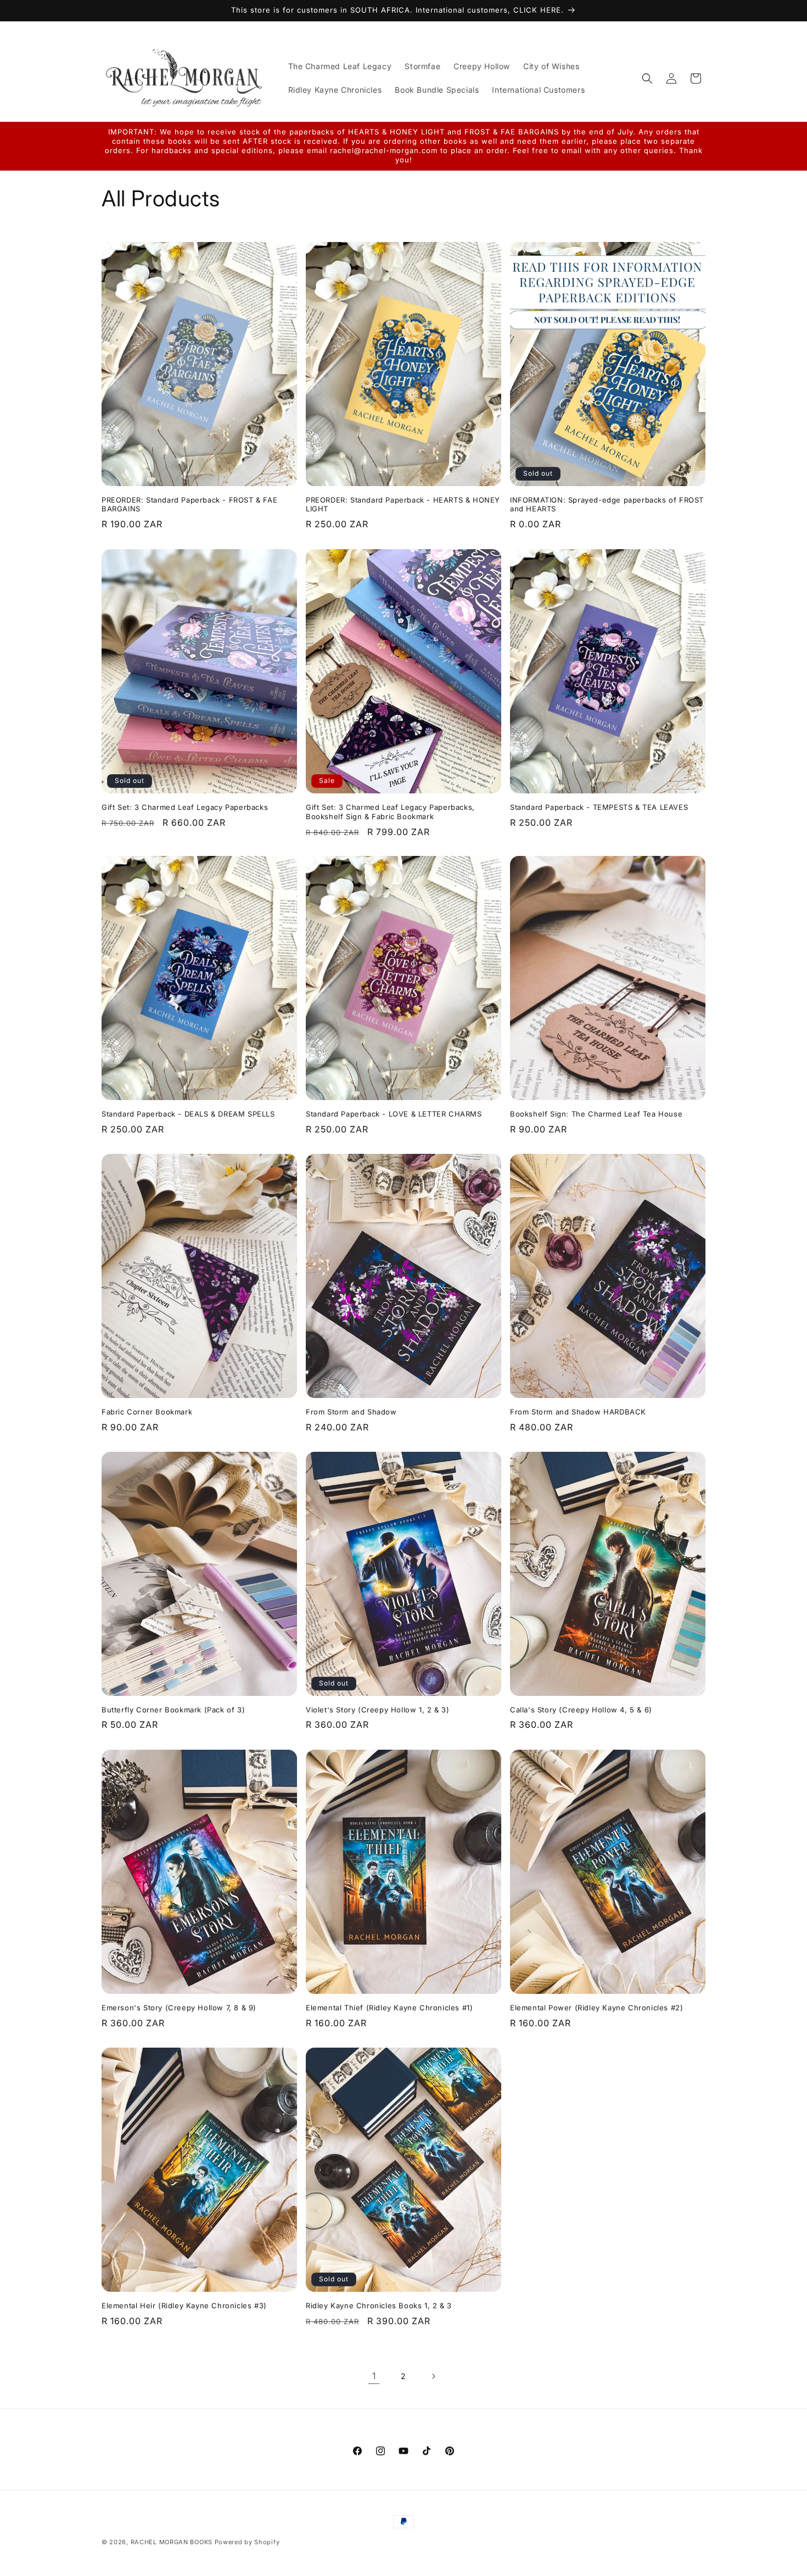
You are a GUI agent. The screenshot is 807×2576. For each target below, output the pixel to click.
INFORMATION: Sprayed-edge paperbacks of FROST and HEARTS (607, 505)
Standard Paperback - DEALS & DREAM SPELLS (188, 1114)
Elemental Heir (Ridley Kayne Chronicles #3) (184, 2306)
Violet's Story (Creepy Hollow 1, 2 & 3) (377, 1710)
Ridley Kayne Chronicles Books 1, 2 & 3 (379, 2306)
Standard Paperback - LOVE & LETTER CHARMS (394, 1114)
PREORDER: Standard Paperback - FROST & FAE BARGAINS (189, 505)
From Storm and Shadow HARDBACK (578, 1412)
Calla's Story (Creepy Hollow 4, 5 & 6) (581, 1710)
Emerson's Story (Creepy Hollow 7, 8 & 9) (179, 2008)
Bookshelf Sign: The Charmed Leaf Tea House (596, 1114)
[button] (647, 78)
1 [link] (374, 2376)
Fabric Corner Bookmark (147, 1412)
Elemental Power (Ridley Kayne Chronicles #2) (596, 2008)
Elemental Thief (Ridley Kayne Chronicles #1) (389, 2008)
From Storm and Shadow (351, 1412)
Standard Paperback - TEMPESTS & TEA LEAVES (599, 807)
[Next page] (433, 2376)
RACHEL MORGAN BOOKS (172, 2542)
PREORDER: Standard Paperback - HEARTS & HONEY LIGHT (403, 505)
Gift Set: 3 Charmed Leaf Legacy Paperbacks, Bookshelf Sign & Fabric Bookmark (390, 812)
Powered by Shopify (247, 2542)
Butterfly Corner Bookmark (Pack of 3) (173, 1710)
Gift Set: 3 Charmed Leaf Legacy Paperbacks (185, 807)
